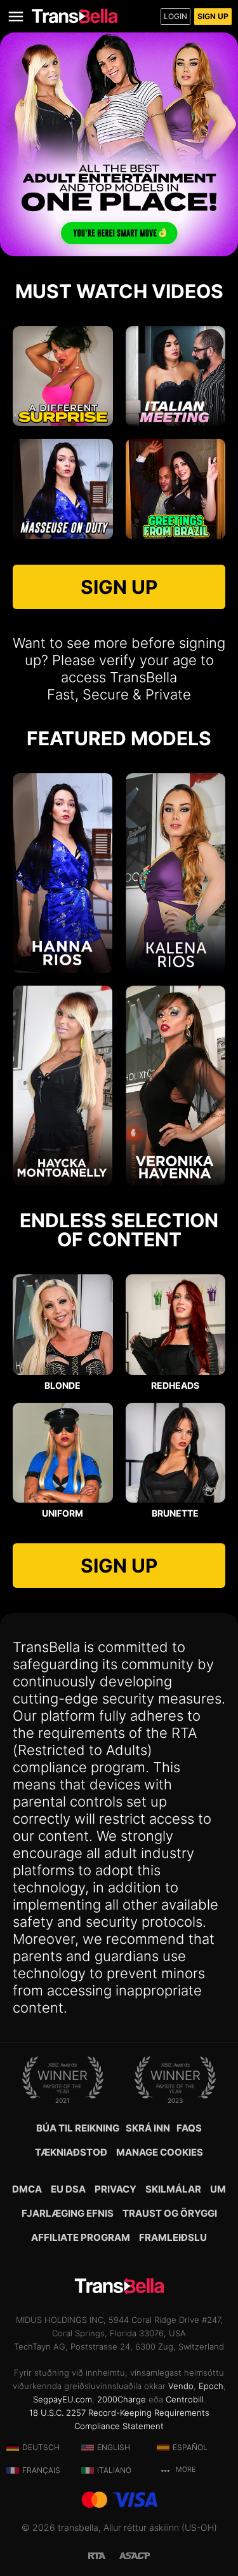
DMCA (27, 2189)
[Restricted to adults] (103, 2555)
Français (41, 2470)
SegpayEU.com (63, 2399)
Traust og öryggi (170, 2213)
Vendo (181, 2386)
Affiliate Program (81, 2237)
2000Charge (122, 2399)
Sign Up (213, 16)
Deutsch (41, 2447)
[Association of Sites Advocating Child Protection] (135, 2555)
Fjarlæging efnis (68, 2213)
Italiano (114, 2470)
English (114, 2447)
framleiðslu (173, 2237)
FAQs (189, 2128)
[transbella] (75, 16)
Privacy (116, 2189)
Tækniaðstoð (71, 2152)
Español (190, 2447)
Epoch (211, 2386)
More (185, 2469)
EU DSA (68, 2189)
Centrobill (185, 2399)
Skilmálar (173, 2189)
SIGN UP (119, 587)
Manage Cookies (160, 2152)
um (218, 2189)
